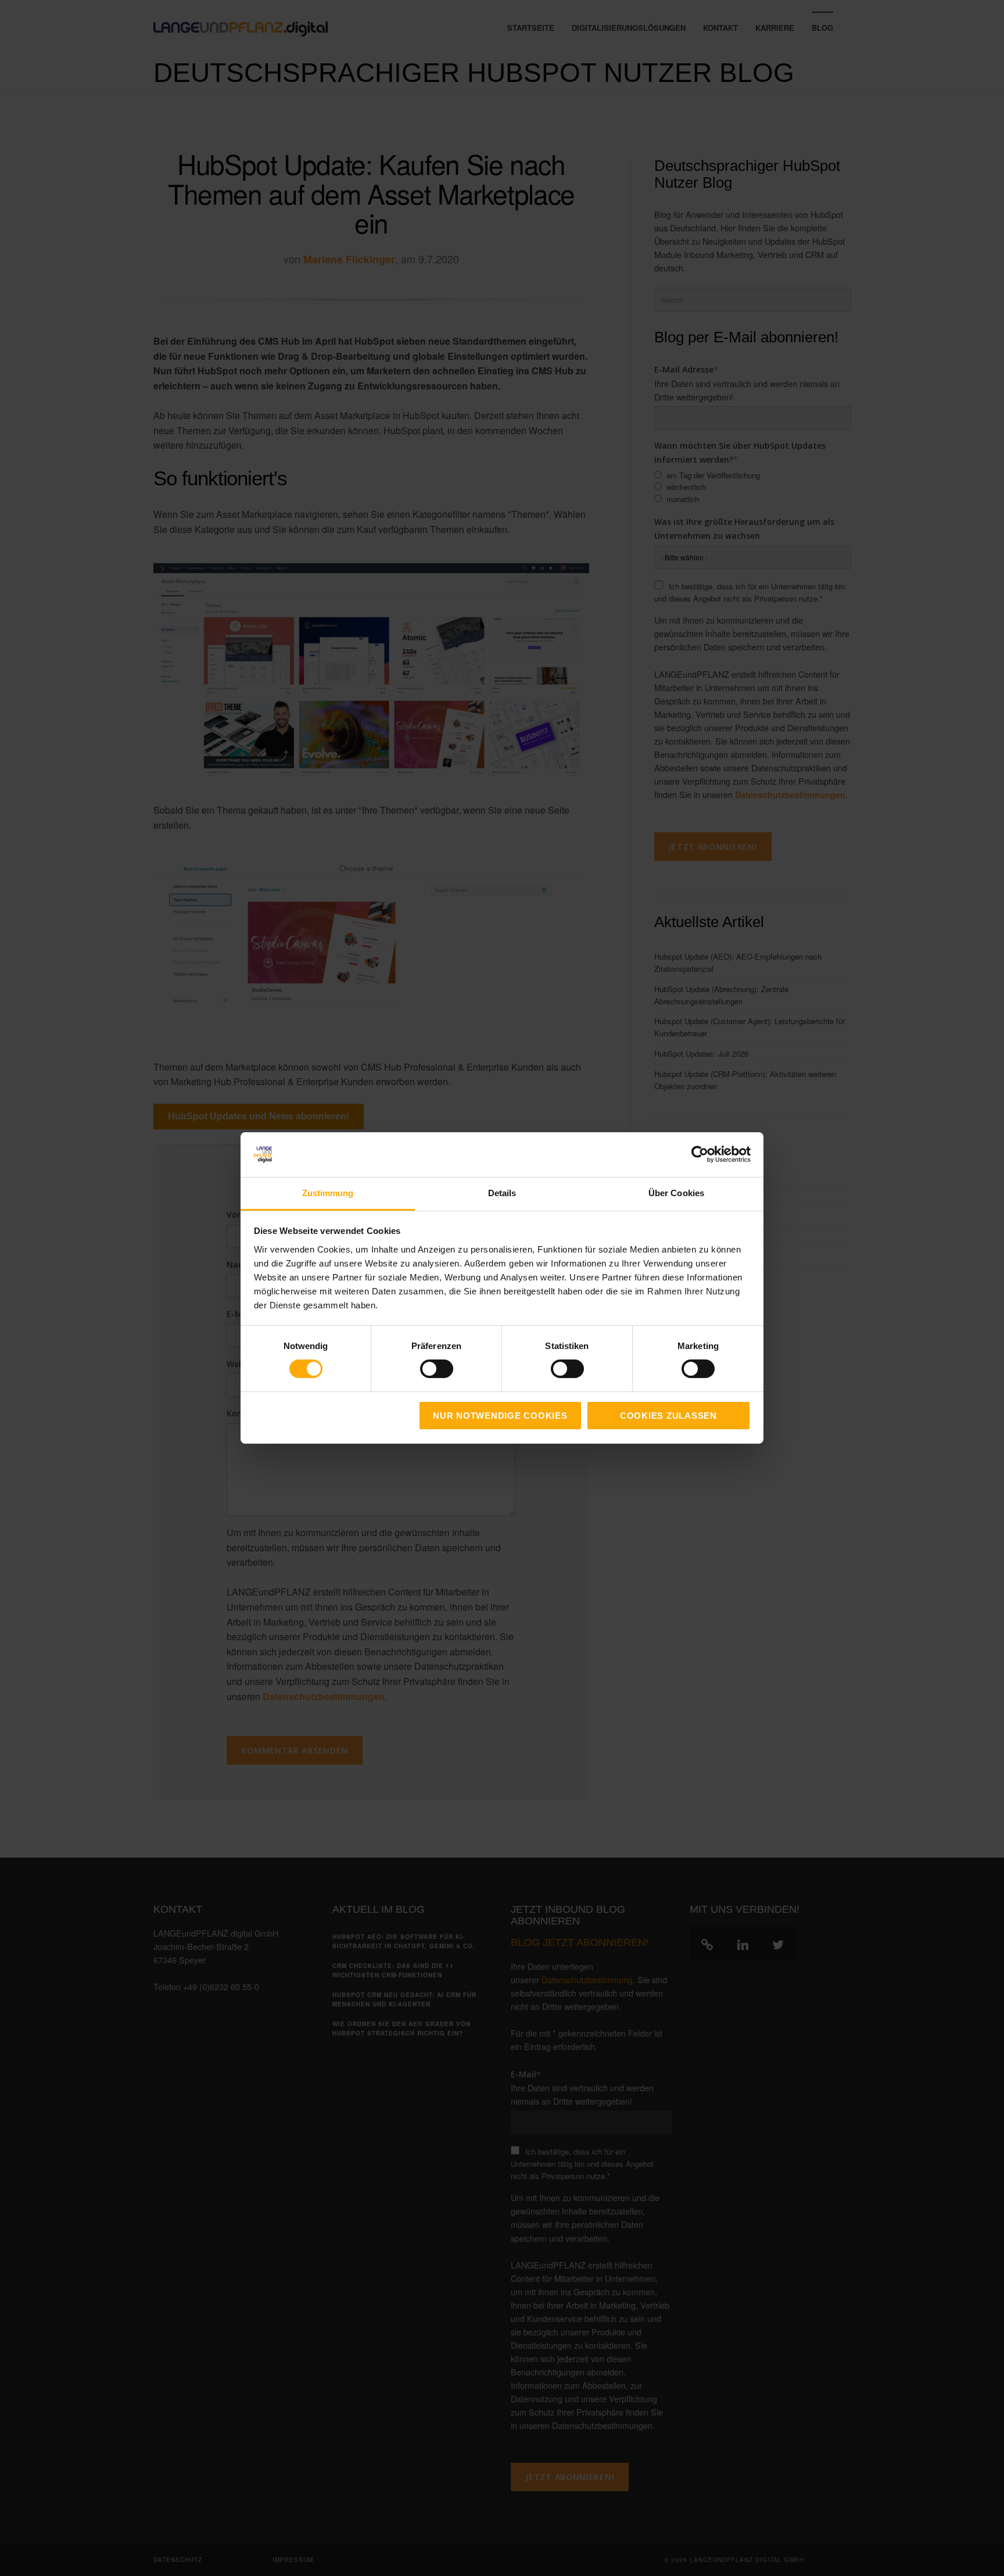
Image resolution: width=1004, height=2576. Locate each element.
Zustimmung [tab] (328, 1193)
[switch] (424, 1369)
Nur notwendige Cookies (500, 1416)
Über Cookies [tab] (676, 1193)
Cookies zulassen (668, 1416)
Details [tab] (502, 1193)
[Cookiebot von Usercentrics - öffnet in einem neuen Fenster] (700, 1154)
